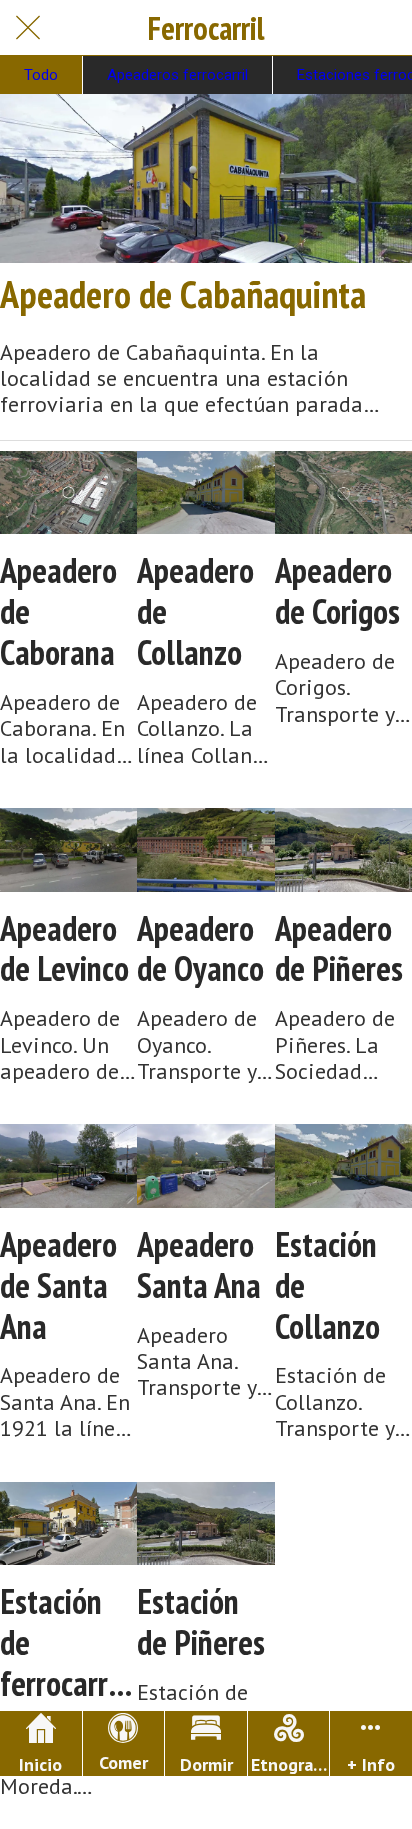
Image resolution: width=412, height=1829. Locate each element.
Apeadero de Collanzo (195, 611)
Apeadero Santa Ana (199, 1265)
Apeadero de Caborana (58, 611)
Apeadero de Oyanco (200, 949)
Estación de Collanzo (327, 1285)
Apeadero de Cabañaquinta (183, 294)
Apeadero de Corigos (337, 591)
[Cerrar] (28, 28)
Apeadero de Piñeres (339, 949)
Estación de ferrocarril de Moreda (65, 1642)
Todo (41, 75)
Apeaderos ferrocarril (177, 75)
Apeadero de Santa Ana (58, 1285)
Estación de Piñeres (201, 1622)
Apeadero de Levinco (64, 949)
